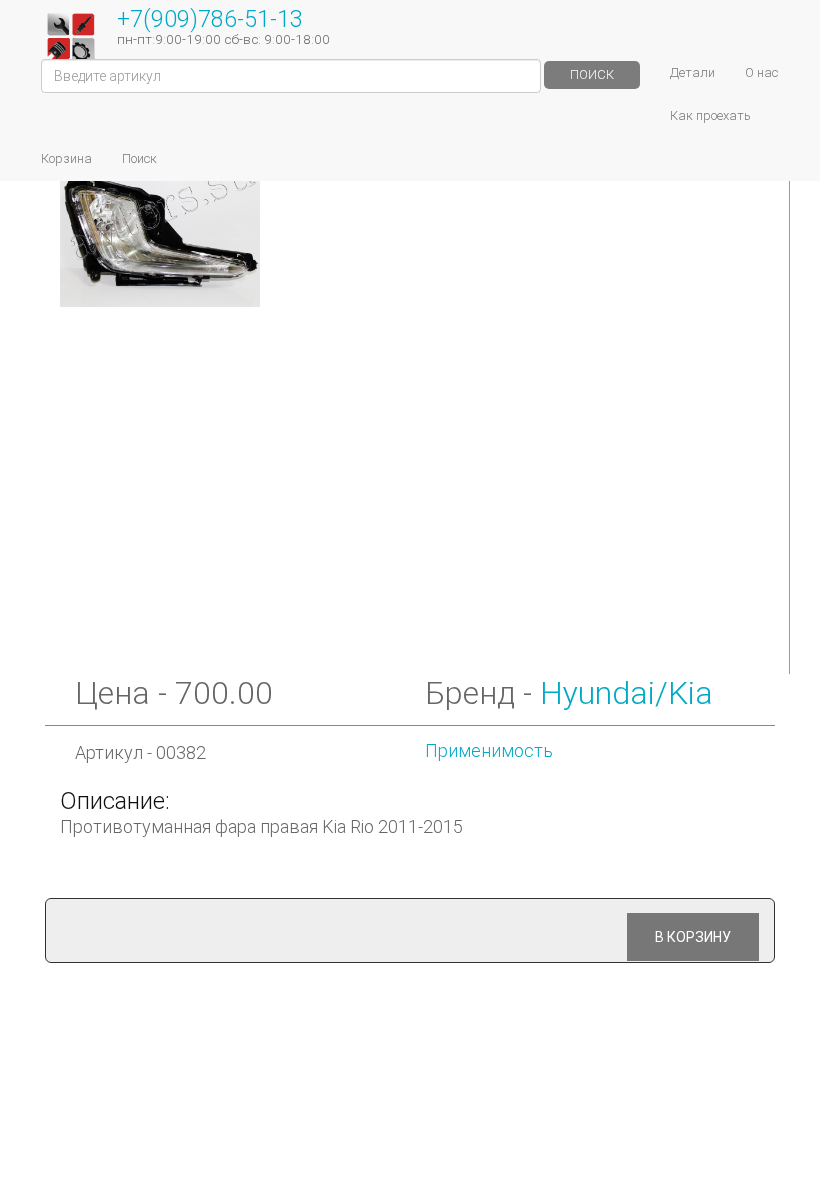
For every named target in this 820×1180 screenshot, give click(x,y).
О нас (761, 72)
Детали (692, 72)
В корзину (693, 937)
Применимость (489, 750)
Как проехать (710, 115)
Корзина (66, 158)
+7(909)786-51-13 (210, 19)
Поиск (592, 74)
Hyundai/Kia (626, 693)
